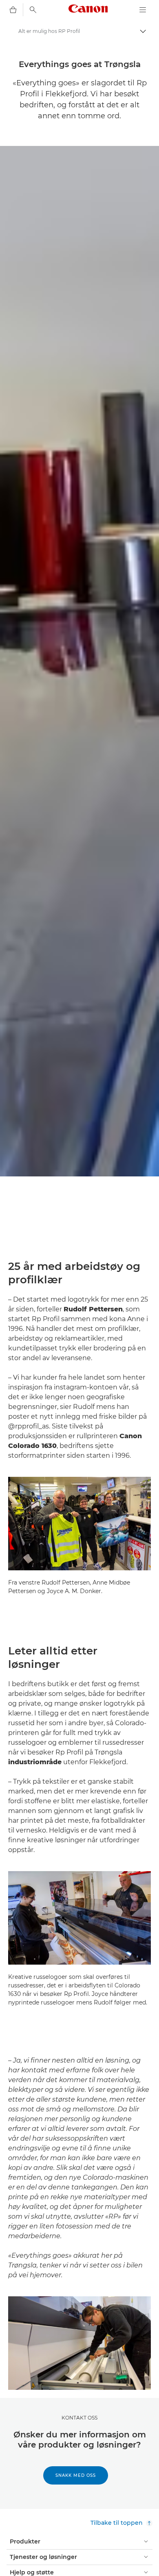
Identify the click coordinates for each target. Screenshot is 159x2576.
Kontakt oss (79, 2418)
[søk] (33, 10)
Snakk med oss (76, 2475)
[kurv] (13, 10)
